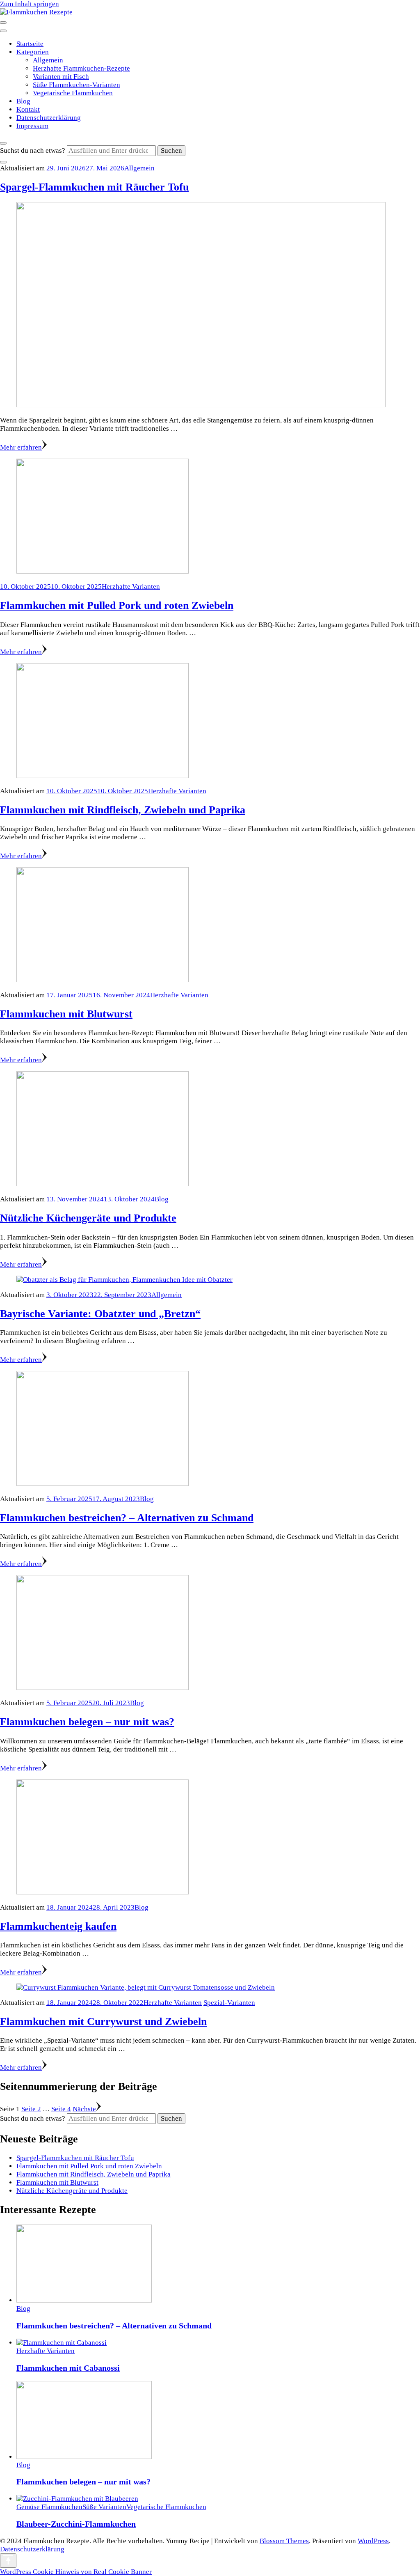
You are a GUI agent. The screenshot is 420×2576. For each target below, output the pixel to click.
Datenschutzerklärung (49, 118)
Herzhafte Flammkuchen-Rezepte (81, 68)
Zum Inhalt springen (30, 4)
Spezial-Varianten (229, 2003)
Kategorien (33, 52)
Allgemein (48, 60)
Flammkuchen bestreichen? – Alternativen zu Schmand (127, 1518)
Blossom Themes (284, 2541)
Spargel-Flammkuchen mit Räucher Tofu (94, 187)
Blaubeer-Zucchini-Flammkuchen (76, 2524)
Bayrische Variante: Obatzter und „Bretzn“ (100, 1314)
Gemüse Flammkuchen (49, 2507)
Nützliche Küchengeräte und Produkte (88, 1218)
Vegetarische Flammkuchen (73, 93)
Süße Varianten (104, 2507)
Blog (23, 101)
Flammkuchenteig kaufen (58, 1926)
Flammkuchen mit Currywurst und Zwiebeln (103, 2022)
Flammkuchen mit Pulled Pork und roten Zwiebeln (117, 605)
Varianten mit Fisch (61, 77)
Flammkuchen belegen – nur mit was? (87, 1722)
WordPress (373, 2541)
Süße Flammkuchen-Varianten (76, 85)
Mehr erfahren (21, 447)
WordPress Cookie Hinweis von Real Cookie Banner (76, 2572)
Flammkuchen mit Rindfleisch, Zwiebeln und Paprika (123, 810)
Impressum (32, 126)
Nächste (84, 2109)
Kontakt (28, 109)
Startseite (30, 44)
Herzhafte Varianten (131, 587)
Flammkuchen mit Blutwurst (66, 1014)
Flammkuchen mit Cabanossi (68, 2368)
